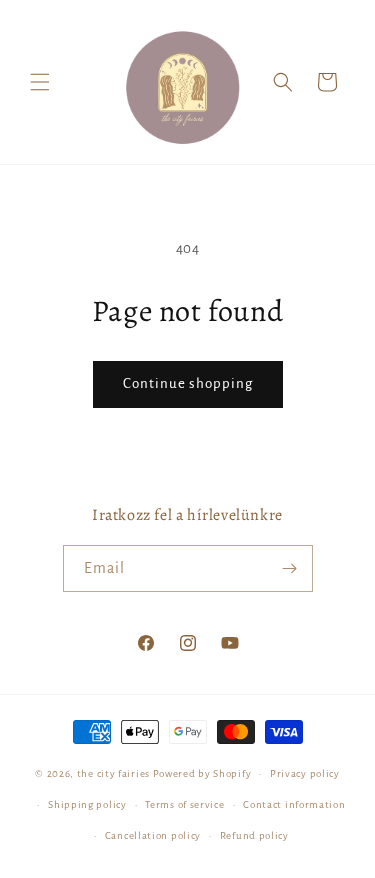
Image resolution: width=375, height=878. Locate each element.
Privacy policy (305, 773)
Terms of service (184, 804)
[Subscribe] (290, 568)
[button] (40, 82)
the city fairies (113, 773)
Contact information (294, 804)
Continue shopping (188, 383)
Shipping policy (87, 804)
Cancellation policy (153, 835)
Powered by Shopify (202, 773)
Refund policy (254, 835)
